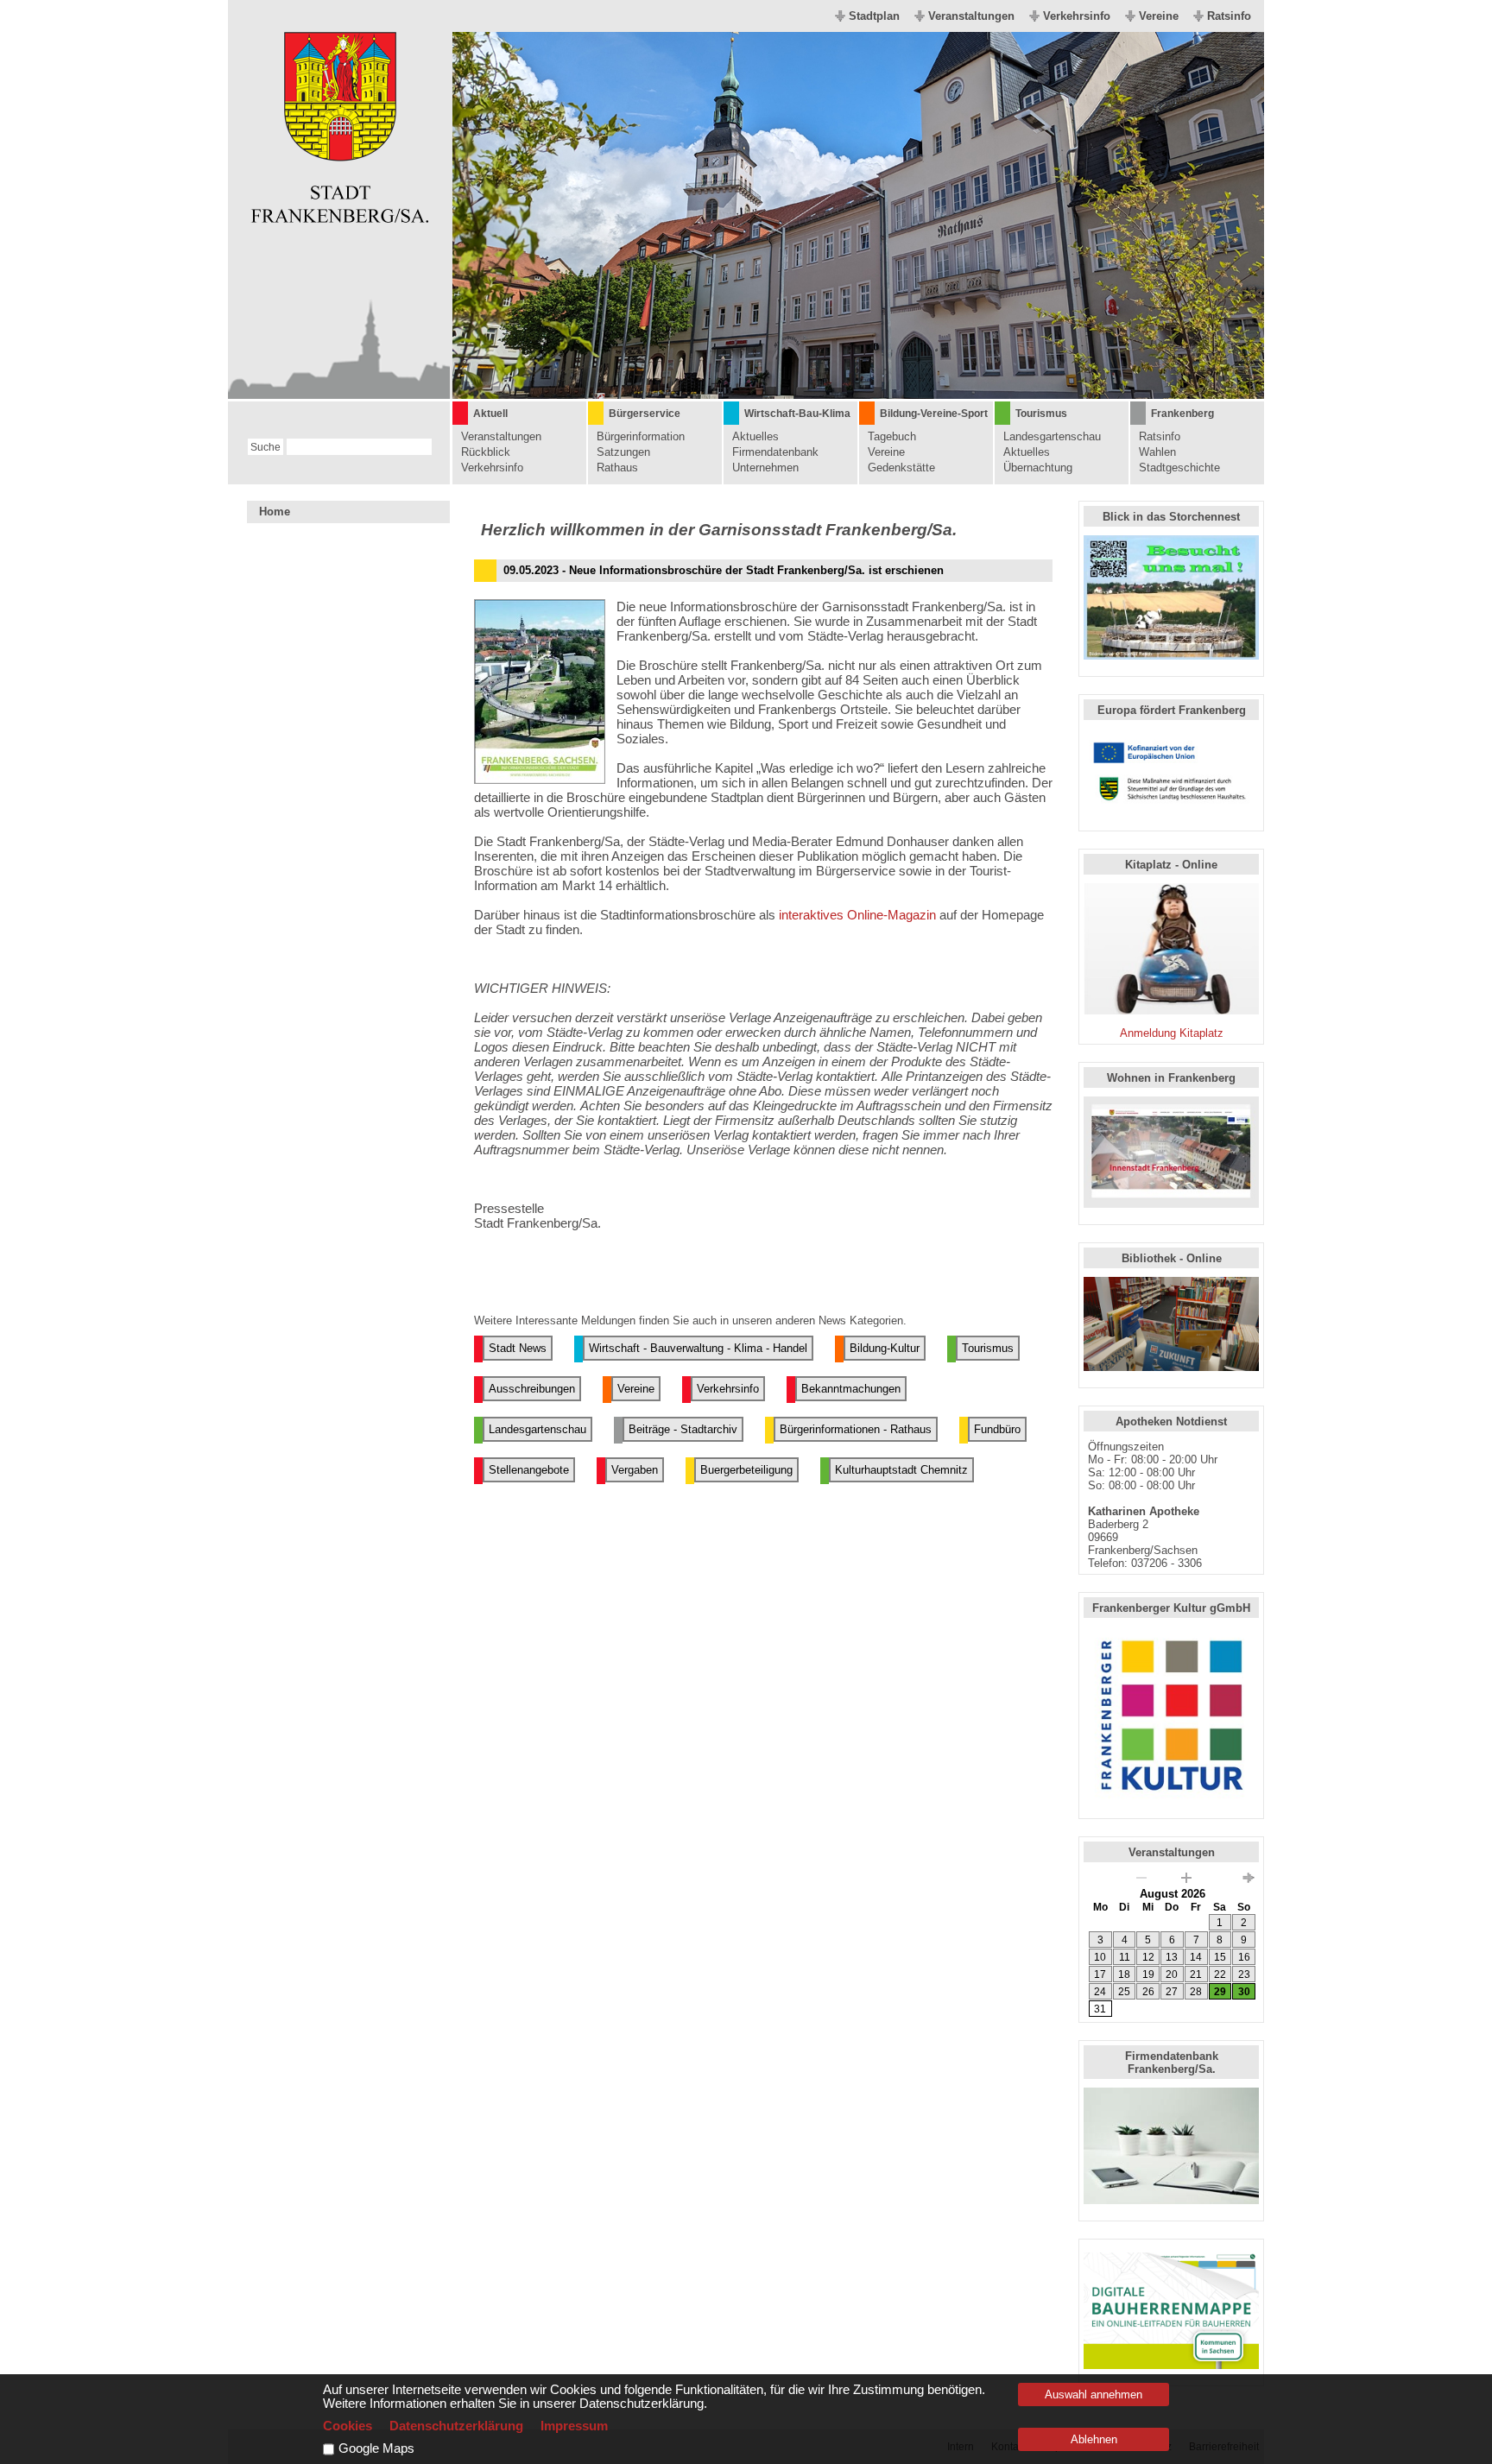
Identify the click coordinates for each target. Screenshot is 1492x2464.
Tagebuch (892, 436)
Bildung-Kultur (885, 1348)
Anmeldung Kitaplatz (1172, 1033)
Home (275, 512)
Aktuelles (755, 436)
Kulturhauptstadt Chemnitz (901, 1470)
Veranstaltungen (971, 16)
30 (1244, 1992)
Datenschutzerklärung (456, 2426)
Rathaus (617, 468)
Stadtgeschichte (1179, 468)
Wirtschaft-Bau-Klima (797, 414)
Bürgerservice (645, 414)
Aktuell (490, 414)
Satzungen (623, 452)
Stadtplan (874, 16)
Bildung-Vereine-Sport (934, 414)
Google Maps (376, 2448)
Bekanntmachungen (851, 1389)
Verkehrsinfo (1077, 16)
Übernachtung (1038, 468)
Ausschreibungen (532, 1389)
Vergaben (635, 1470)
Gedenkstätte (901, 468)
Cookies (348, 2426)
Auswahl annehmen (1094, 2395)
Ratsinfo (1229, 16)
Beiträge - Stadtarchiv (683, 1429)
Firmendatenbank (775, 452)
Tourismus (1041, 414)
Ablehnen (1094, 2439)
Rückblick (486, 452)
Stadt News (518, 1348)
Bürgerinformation (641, 436)
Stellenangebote (529, 1470)
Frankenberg (1182, 414)
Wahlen (1157, 452)
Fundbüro (997, 1429)
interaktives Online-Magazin (857, 915)
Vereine (1159, 16)
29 (1220, 1992)
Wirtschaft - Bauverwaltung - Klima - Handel (698, 1348)
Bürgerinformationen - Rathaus (856, 1429)
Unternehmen (765, 468)
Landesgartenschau (1052, 436)
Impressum (574, 2426)
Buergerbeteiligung (746, 1470)
